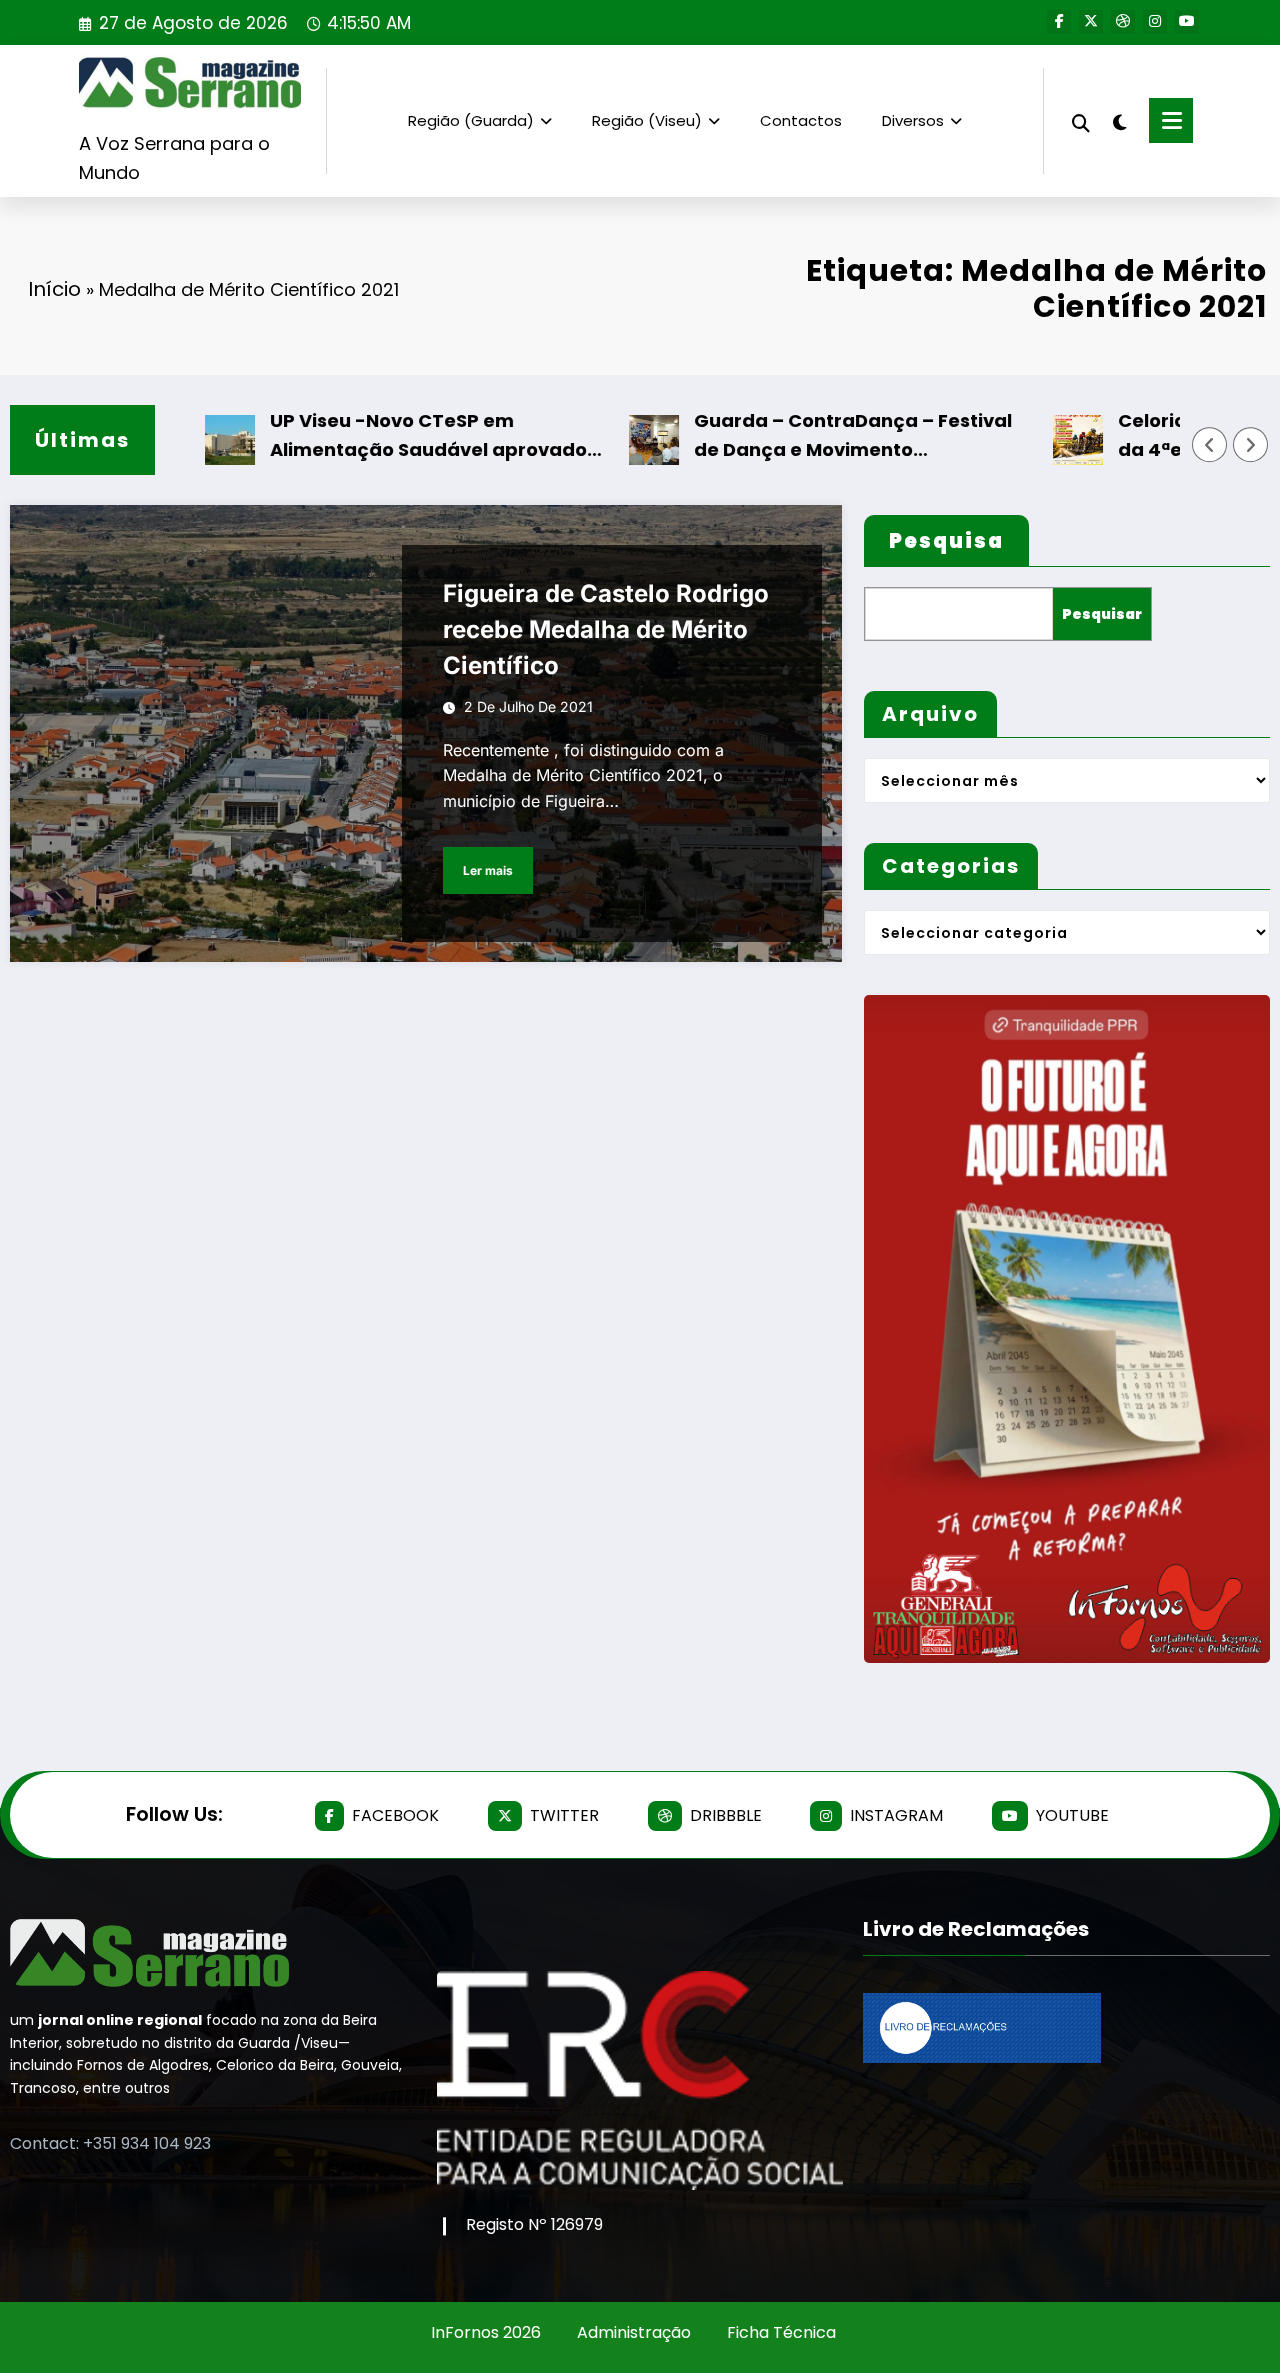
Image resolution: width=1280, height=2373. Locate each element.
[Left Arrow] (1210, 445)
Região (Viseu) (647, 120)
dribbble (726, 1815)
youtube (1072, 1815)
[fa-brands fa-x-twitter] (1091, 22)
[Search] (1081, 120)
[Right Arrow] (1251, 445)
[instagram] (1155, 22)
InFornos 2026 (486, 2332)
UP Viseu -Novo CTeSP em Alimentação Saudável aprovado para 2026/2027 (375, 436)
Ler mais (488, 870)
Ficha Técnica (781, 2332)
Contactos (801, 120)
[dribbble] (1123, 22)
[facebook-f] (1059, 22)
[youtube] (1187, 22)
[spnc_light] (1120, 120)
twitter (564, 1815)
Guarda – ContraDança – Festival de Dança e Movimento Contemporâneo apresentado (800, 436)
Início (54, 289)
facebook (395, 1815)
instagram (896, 1815)
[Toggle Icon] (1171, 120)
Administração (634, 2332)
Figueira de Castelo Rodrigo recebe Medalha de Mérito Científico (606, 629)
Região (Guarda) (471, 120)
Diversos (913, 120)
